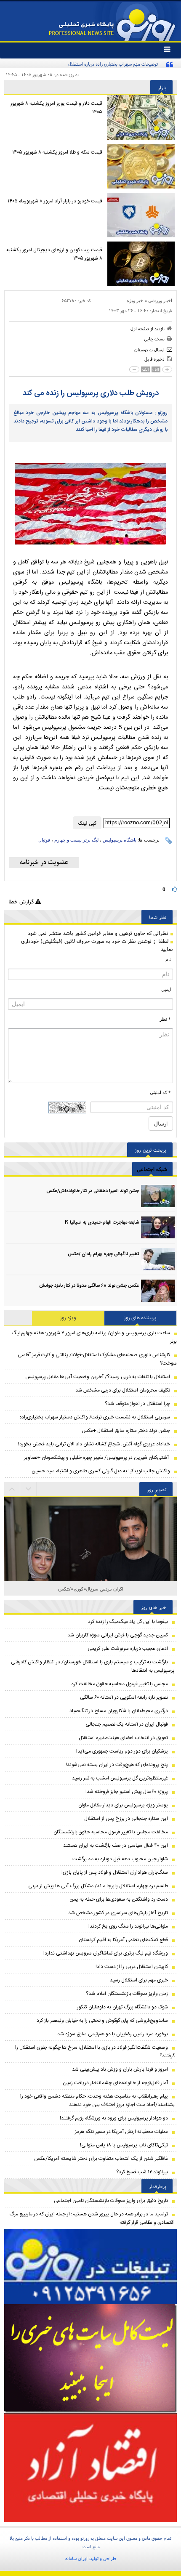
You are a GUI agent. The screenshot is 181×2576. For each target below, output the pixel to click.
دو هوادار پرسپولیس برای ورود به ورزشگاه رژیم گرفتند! (114, 2118)
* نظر (165, 1019)
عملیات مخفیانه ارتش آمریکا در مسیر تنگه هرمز (121, 2132)
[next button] (12, 1489)
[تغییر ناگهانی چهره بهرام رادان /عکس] (158, 1259)
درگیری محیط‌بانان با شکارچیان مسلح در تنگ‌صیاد (119, 1711)
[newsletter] (44, 863)
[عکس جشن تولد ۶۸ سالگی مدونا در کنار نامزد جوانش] (158, 1291)
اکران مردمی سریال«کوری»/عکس (91, 1589)
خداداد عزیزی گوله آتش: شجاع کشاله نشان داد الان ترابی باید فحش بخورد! (94, 1444)
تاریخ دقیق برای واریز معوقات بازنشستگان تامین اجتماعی (111, 2201)
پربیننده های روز (140, 1318)
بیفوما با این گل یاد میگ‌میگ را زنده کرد (128, 1622)
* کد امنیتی (160, 1092)
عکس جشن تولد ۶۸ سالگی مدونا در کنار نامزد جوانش (89, 1286)
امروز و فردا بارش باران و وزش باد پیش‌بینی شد (120, 2069)
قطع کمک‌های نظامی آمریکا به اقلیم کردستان (123, 1940)
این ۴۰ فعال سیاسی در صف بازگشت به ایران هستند (116, 1846)
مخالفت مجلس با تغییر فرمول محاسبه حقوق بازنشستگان (111, 1832)
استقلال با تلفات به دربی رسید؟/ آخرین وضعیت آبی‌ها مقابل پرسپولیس (98, 1377)
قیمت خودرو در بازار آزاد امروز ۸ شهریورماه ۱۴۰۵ (55, 201)
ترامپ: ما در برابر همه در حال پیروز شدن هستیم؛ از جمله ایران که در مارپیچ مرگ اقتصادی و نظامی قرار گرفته (92, 2218)
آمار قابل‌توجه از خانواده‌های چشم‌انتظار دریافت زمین (115, 2083)
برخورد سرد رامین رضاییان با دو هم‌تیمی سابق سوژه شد (113, 2034)
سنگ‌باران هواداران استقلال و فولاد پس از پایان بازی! (115, 1872)
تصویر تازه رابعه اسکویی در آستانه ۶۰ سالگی (124, 1697)
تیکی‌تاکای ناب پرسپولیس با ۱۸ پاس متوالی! (124, 2145)
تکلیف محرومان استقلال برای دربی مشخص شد (123, 1390)
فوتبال (44, 840)
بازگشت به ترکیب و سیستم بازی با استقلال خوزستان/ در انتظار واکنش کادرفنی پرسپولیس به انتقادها (93, 1666)
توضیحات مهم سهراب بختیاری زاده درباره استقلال (113, 64)
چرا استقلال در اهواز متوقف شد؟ (137, 1404)
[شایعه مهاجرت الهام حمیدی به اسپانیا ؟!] (158, 1228)
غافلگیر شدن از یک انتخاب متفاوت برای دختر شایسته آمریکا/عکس (101, 2159)
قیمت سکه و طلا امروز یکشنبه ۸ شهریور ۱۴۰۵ (57, 152)
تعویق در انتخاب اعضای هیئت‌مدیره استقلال (123, 1738)
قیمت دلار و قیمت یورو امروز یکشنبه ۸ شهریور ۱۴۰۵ (56, 108)
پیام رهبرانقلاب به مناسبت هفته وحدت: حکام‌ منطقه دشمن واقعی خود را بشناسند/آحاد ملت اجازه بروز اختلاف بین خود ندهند (97, 2101)
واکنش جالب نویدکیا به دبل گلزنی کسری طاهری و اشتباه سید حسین (101, 1471)
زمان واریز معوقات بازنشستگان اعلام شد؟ (127, 1994)
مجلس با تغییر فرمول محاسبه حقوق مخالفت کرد (120, 1684)
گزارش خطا (22, 902)
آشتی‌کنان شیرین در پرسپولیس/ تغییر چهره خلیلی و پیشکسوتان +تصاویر (97, 1458)
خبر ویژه (135, 300)
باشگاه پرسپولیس (120, 840)
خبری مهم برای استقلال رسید (139, 1980)
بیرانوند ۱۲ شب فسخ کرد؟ (142, 2172)
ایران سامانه (76, 2558)
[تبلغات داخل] (90, 2267)
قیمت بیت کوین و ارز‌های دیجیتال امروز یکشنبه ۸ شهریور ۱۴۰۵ (54, 254)
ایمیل (166, 989)
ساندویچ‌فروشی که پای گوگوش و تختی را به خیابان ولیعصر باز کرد (102, 2021)
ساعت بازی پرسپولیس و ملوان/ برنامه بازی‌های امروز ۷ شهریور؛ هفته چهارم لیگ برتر (94, 1337)
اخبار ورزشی (160, 300)
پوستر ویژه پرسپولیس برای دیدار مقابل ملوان (123, 1805)
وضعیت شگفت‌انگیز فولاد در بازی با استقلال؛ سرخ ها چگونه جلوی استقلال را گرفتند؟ (95, 2052)
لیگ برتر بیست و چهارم (76, 840)
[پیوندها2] (90, 2358)
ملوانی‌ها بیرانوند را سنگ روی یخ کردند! (128, 1926)
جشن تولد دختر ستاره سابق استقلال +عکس (126, 1431)
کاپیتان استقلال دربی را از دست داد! (132, 1967)
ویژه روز (68, 1318)
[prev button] (29, 1489)
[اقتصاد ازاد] (90, 2467)
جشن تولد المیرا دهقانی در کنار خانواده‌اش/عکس (93, 1191)
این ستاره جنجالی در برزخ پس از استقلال (126, 1819)
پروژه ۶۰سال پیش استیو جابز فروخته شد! (127, 1792)
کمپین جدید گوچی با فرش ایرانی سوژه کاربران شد (118, 1635)
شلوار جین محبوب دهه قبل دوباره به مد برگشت (120, 1859)
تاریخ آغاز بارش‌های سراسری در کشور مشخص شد (118, 1913)
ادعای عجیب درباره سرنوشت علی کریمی (128, 1649)
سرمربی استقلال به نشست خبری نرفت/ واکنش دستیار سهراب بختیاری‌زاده (95, 1417)
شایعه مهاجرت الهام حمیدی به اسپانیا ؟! (102, 1223)
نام (168, 959)
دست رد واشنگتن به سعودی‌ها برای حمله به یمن (119, 1899)
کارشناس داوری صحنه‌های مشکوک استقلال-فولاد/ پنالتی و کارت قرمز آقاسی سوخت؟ (97, 1359)
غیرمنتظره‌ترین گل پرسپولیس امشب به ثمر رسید (120, 1778)
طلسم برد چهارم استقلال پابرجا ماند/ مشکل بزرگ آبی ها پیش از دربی (98, 1886)
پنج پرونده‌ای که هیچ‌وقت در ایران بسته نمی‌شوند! (117, 1765)
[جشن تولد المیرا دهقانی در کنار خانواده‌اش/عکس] (158, 1196)
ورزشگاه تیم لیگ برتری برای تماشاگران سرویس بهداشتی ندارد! (106, 1953)
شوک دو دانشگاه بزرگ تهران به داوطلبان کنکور (122, 2007)
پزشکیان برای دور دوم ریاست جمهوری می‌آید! (122, 1751)
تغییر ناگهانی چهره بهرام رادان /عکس (103, 1254)
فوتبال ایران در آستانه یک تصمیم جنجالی (127, 1724)
